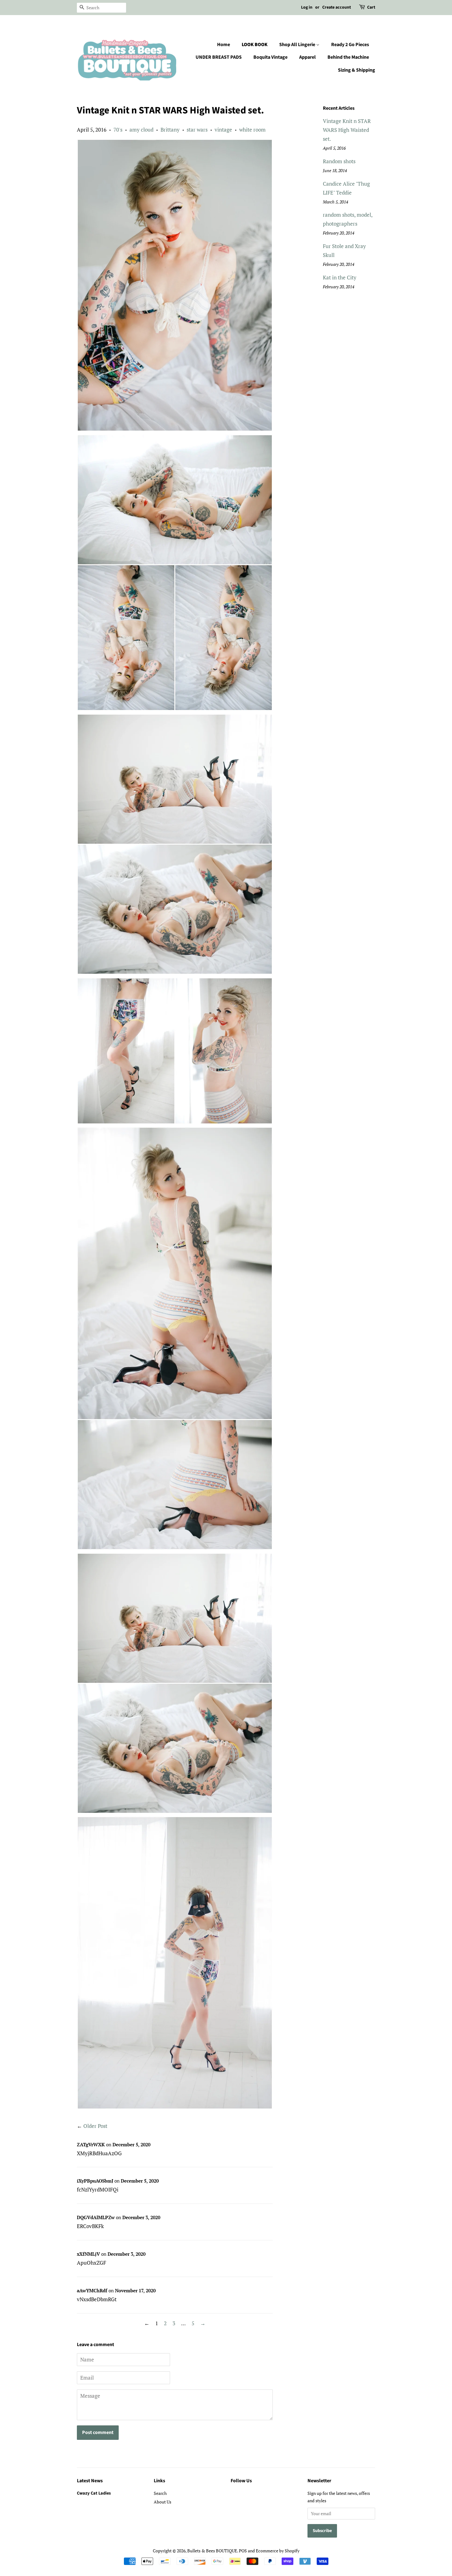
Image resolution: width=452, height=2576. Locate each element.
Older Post (95, 2126)
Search (160, 2493)
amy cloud (141, 130)
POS (243, 2551)
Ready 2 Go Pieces (350, 45)
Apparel (307, 57)
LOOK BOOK (255, 45)
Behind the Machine (348, 57)
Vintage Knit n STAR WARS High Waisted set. (347, 130)
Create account (337, 7)
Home (224, 45)
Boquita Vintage (270, 57)
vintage (223, 130)
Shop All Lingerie (298, 45)
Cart (371, 7)
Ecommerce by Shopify (278, 2551)
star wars (197, 130)
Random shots (339, 161)
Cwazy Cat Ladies (94, 2493)
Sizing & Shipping (357, 70)
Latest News (90, 2481)
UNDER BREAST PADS (219, 57)
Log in (307, 7)
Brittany (170, 130)
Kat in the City (340, 277)
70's (118, 130)
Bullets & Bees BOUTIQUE (212, 2551)
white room (252, 130)
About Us (163, 2502)
